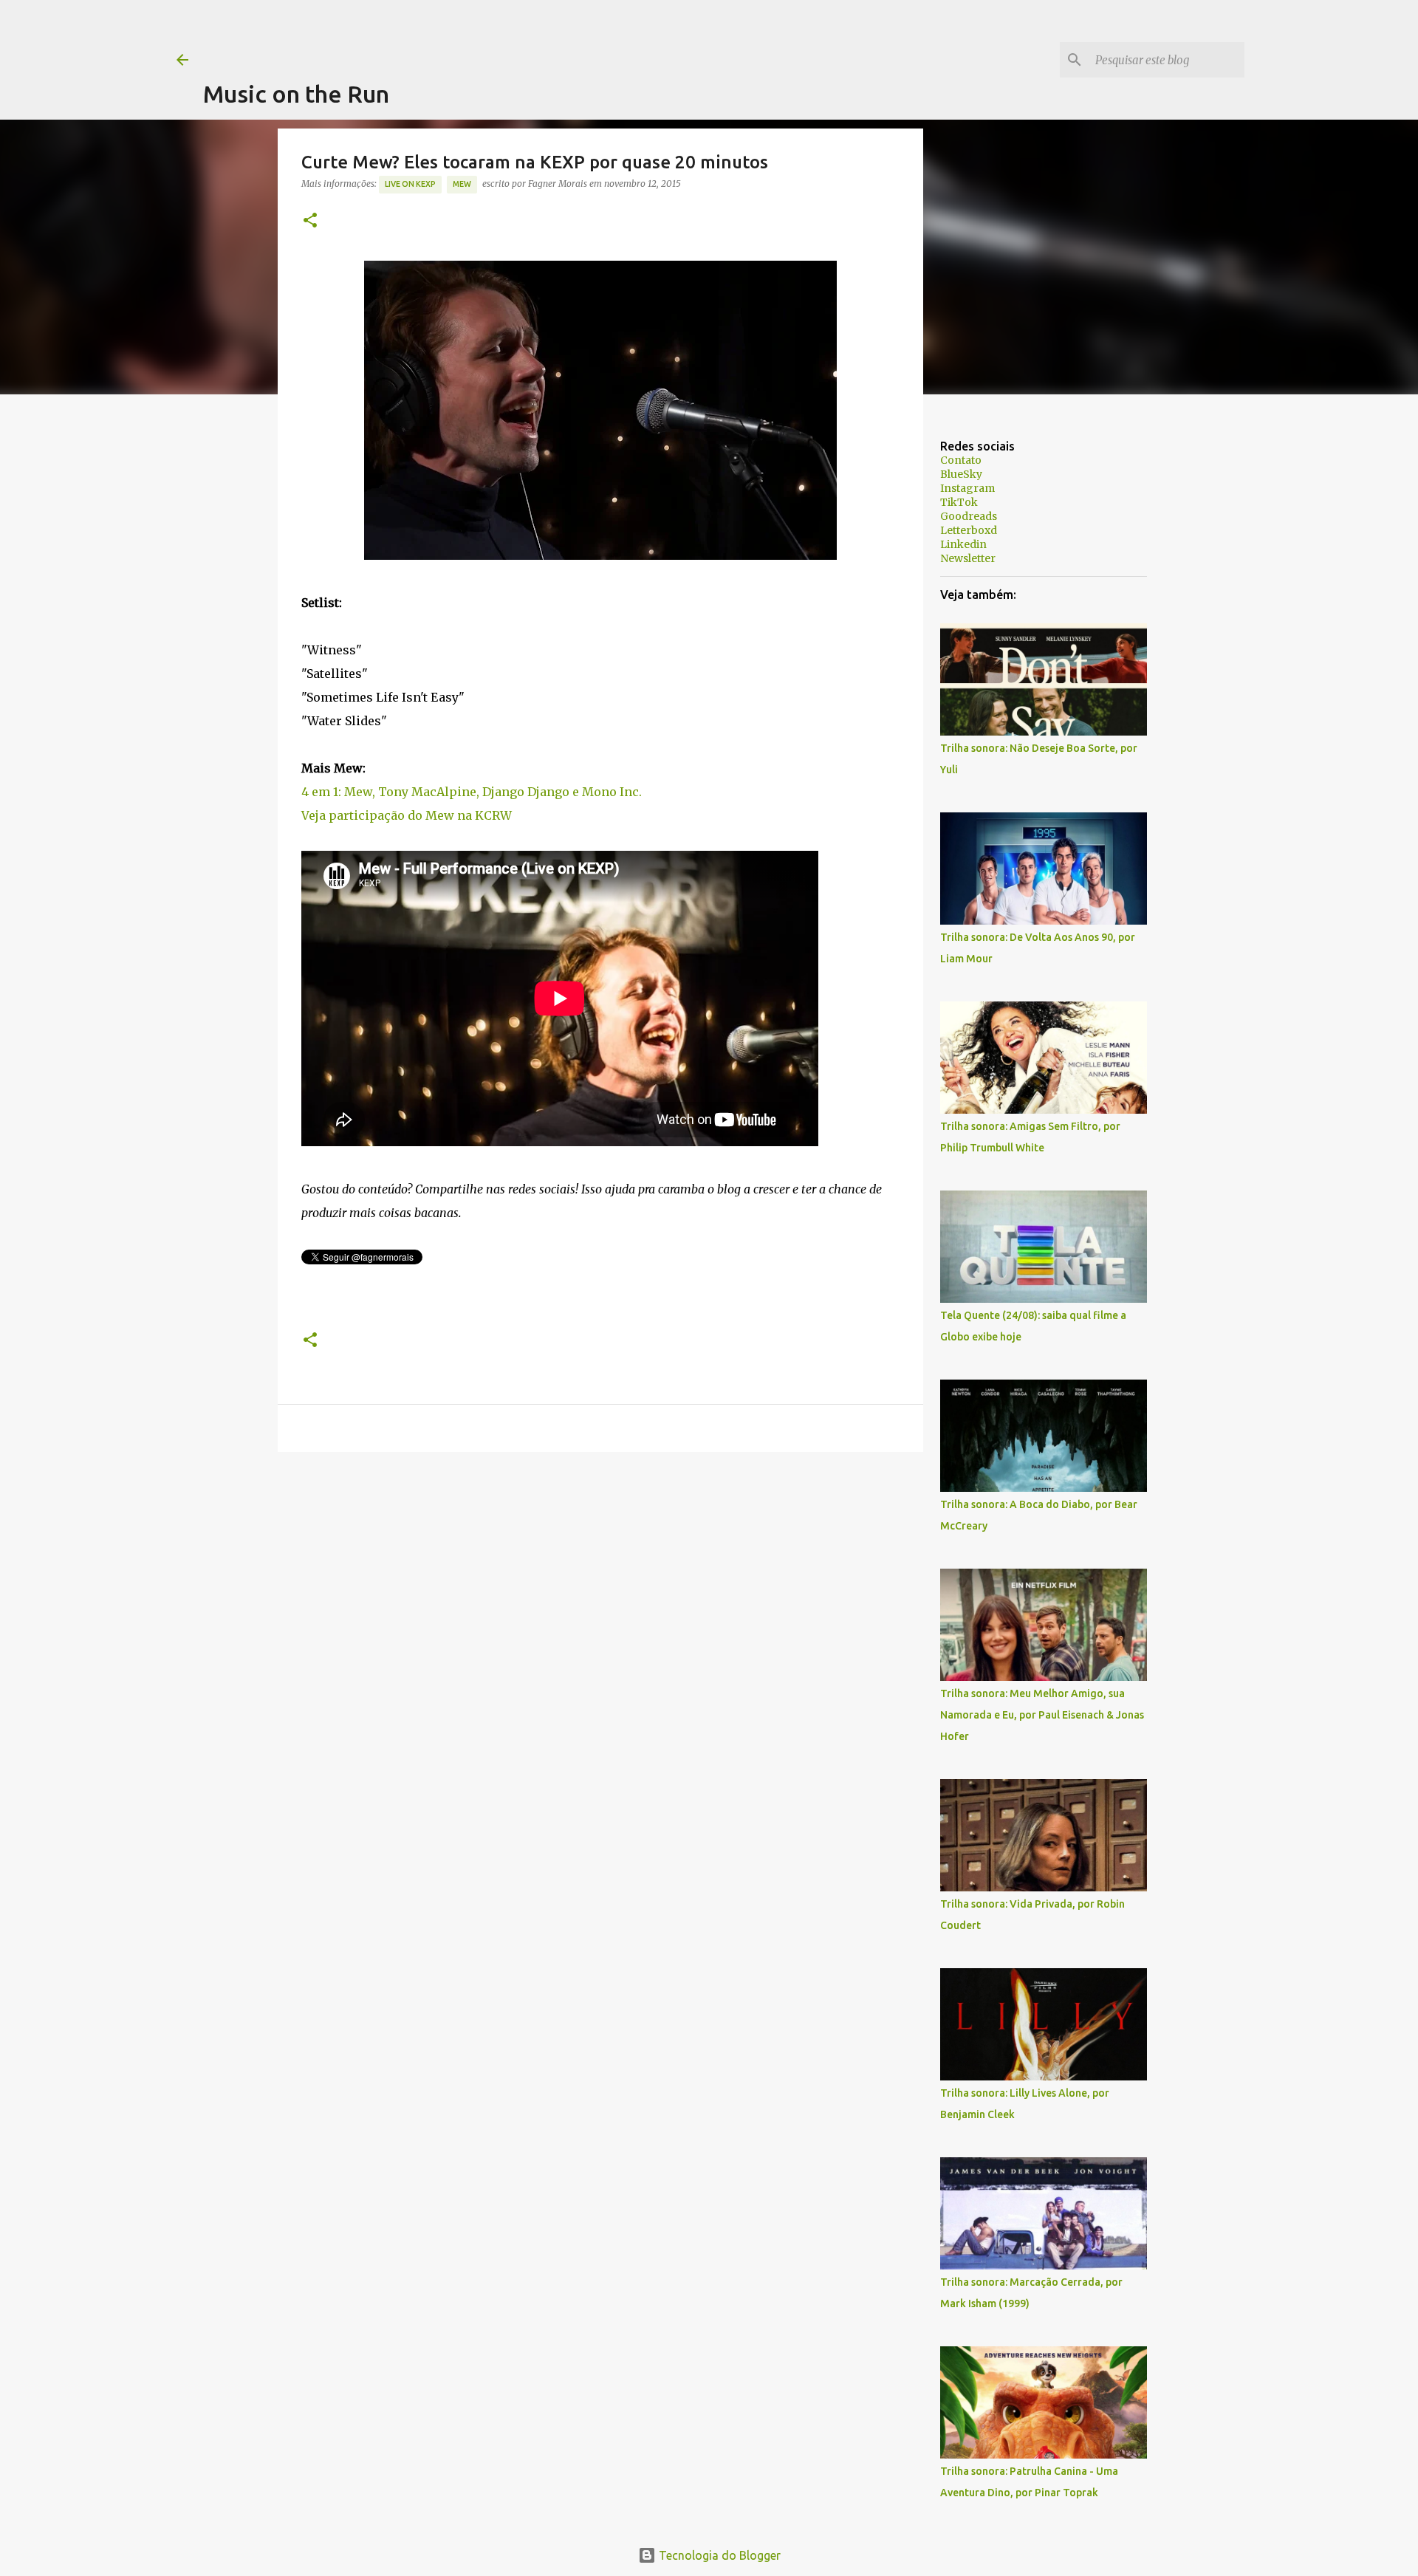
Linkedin (963, 544)
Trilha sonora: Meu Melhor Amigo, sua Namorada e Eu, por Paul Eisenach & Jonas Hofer (1042, 1715)
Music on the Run (296, 94)
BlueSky (961, 474)
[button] (310, 221)
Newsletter (968, 558)
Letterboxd (969, 530)
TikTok (959, 502)
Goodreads (969, 516)
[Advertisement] (472, 33)
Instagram (967, 488)
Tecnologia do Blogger (718, 2555)
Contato (961, 460)
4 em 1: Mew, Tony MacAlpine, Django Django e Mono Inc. (472, 792)
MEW (462, 184)
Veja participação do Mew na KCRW (407, 815)
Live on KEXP (410, 184)
